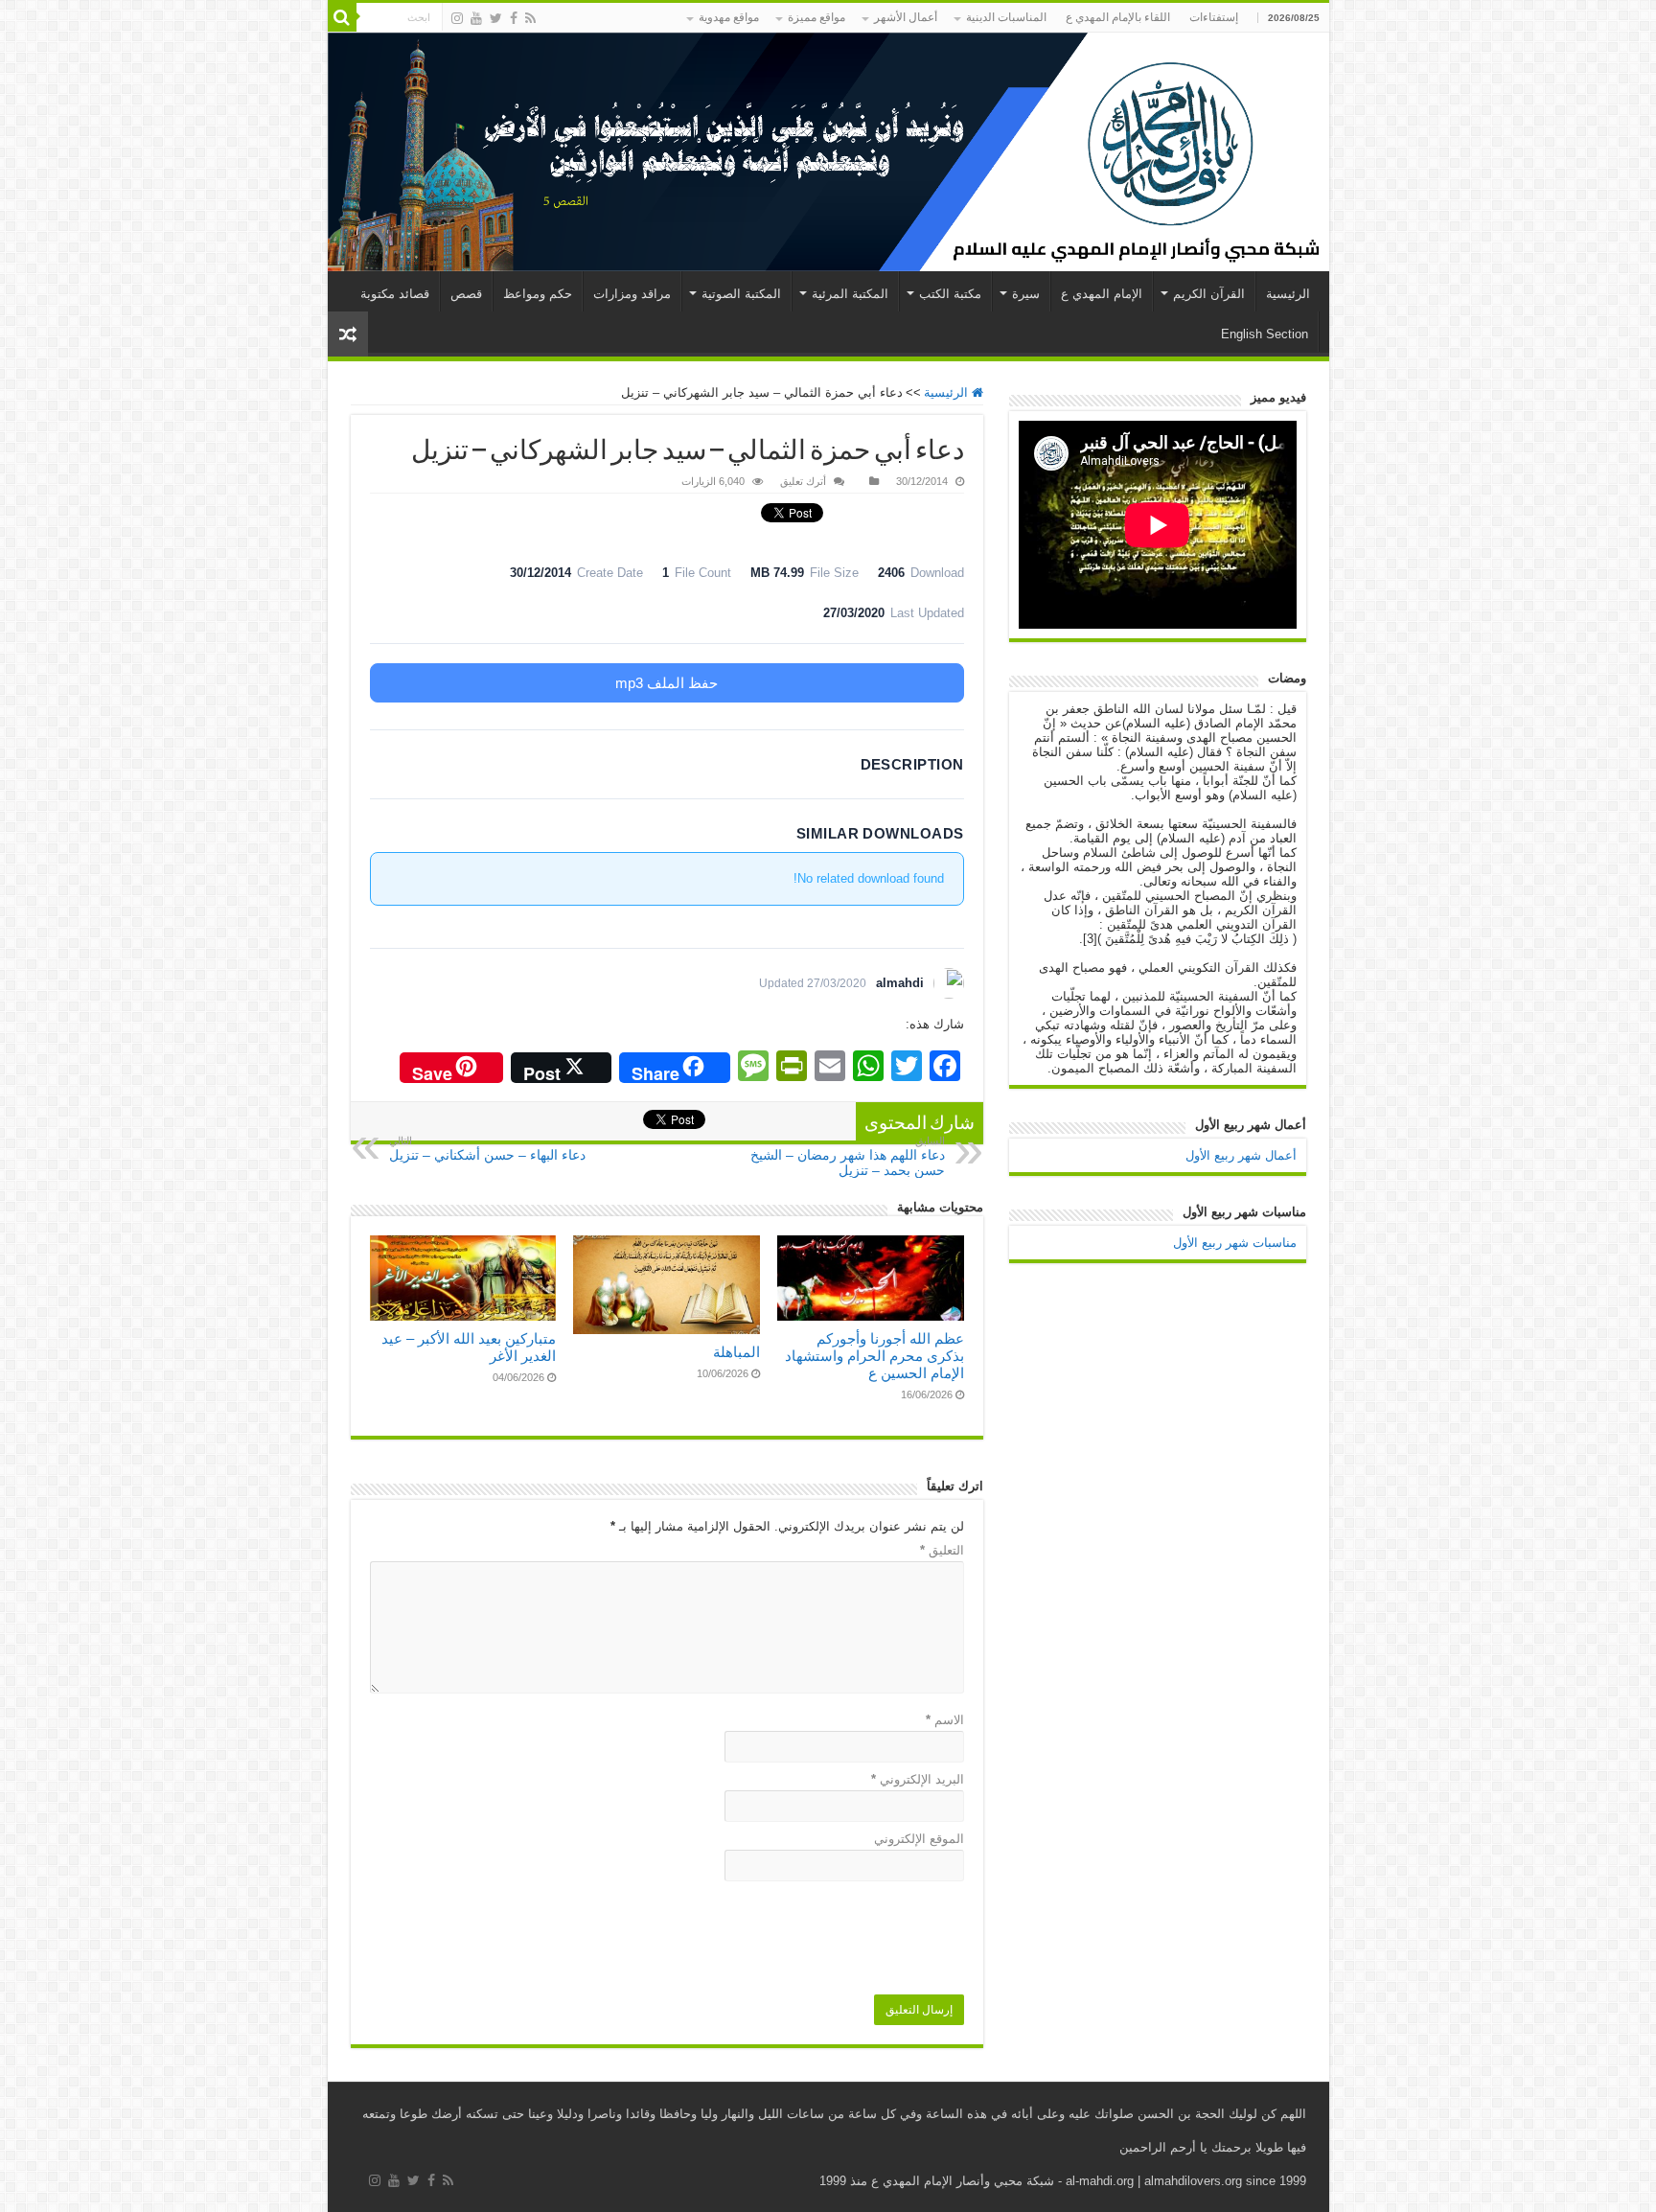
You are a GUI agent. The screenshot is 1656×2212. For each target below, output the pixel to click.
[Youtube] (476, 18)
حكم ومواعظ (538, 294)
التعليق (942, 1550)
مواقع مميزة (816, 17)
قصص (466, 294)
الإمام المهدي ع (1102, 294)
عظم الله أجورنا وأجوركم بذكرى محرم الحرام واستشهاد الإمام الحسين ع (874, 1356)
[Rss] (530, 18)
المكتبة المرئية (850, 294)
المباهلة (736, 1352)
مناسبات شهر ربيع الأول (1235, 1243)
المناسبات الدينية (1006, 17)
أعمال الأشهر (906, 17)
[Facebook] (514, 18)
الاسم (945, 1720)
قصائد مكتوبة (395, 294)
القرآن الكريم (1209, 294)
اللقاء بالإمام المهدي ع (1118, 17)
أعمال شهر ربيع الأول (1241, 1155)
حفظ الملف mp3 (667, 683)
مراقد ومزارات (632, 294)
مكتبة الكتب (950, 294)
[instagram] (457, 18)
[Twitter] (496, 18)
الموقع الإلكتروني (919, 1839)
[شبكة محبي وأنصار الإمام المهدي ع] (828, 152)
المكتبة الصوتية (741, 294)
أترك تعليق (803, 481)
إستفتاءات (1214, 17)
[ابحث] (342, 17)
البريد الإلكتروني (918, 1779)
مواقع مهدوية (729, 17)
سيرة (1026, 294)
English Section (1265, 334)
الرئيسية (1288, 294)
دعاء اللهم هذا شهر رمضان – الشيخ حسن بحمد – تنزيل (848, 1156)
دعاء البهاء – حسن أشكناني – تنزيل (487, 1149)
